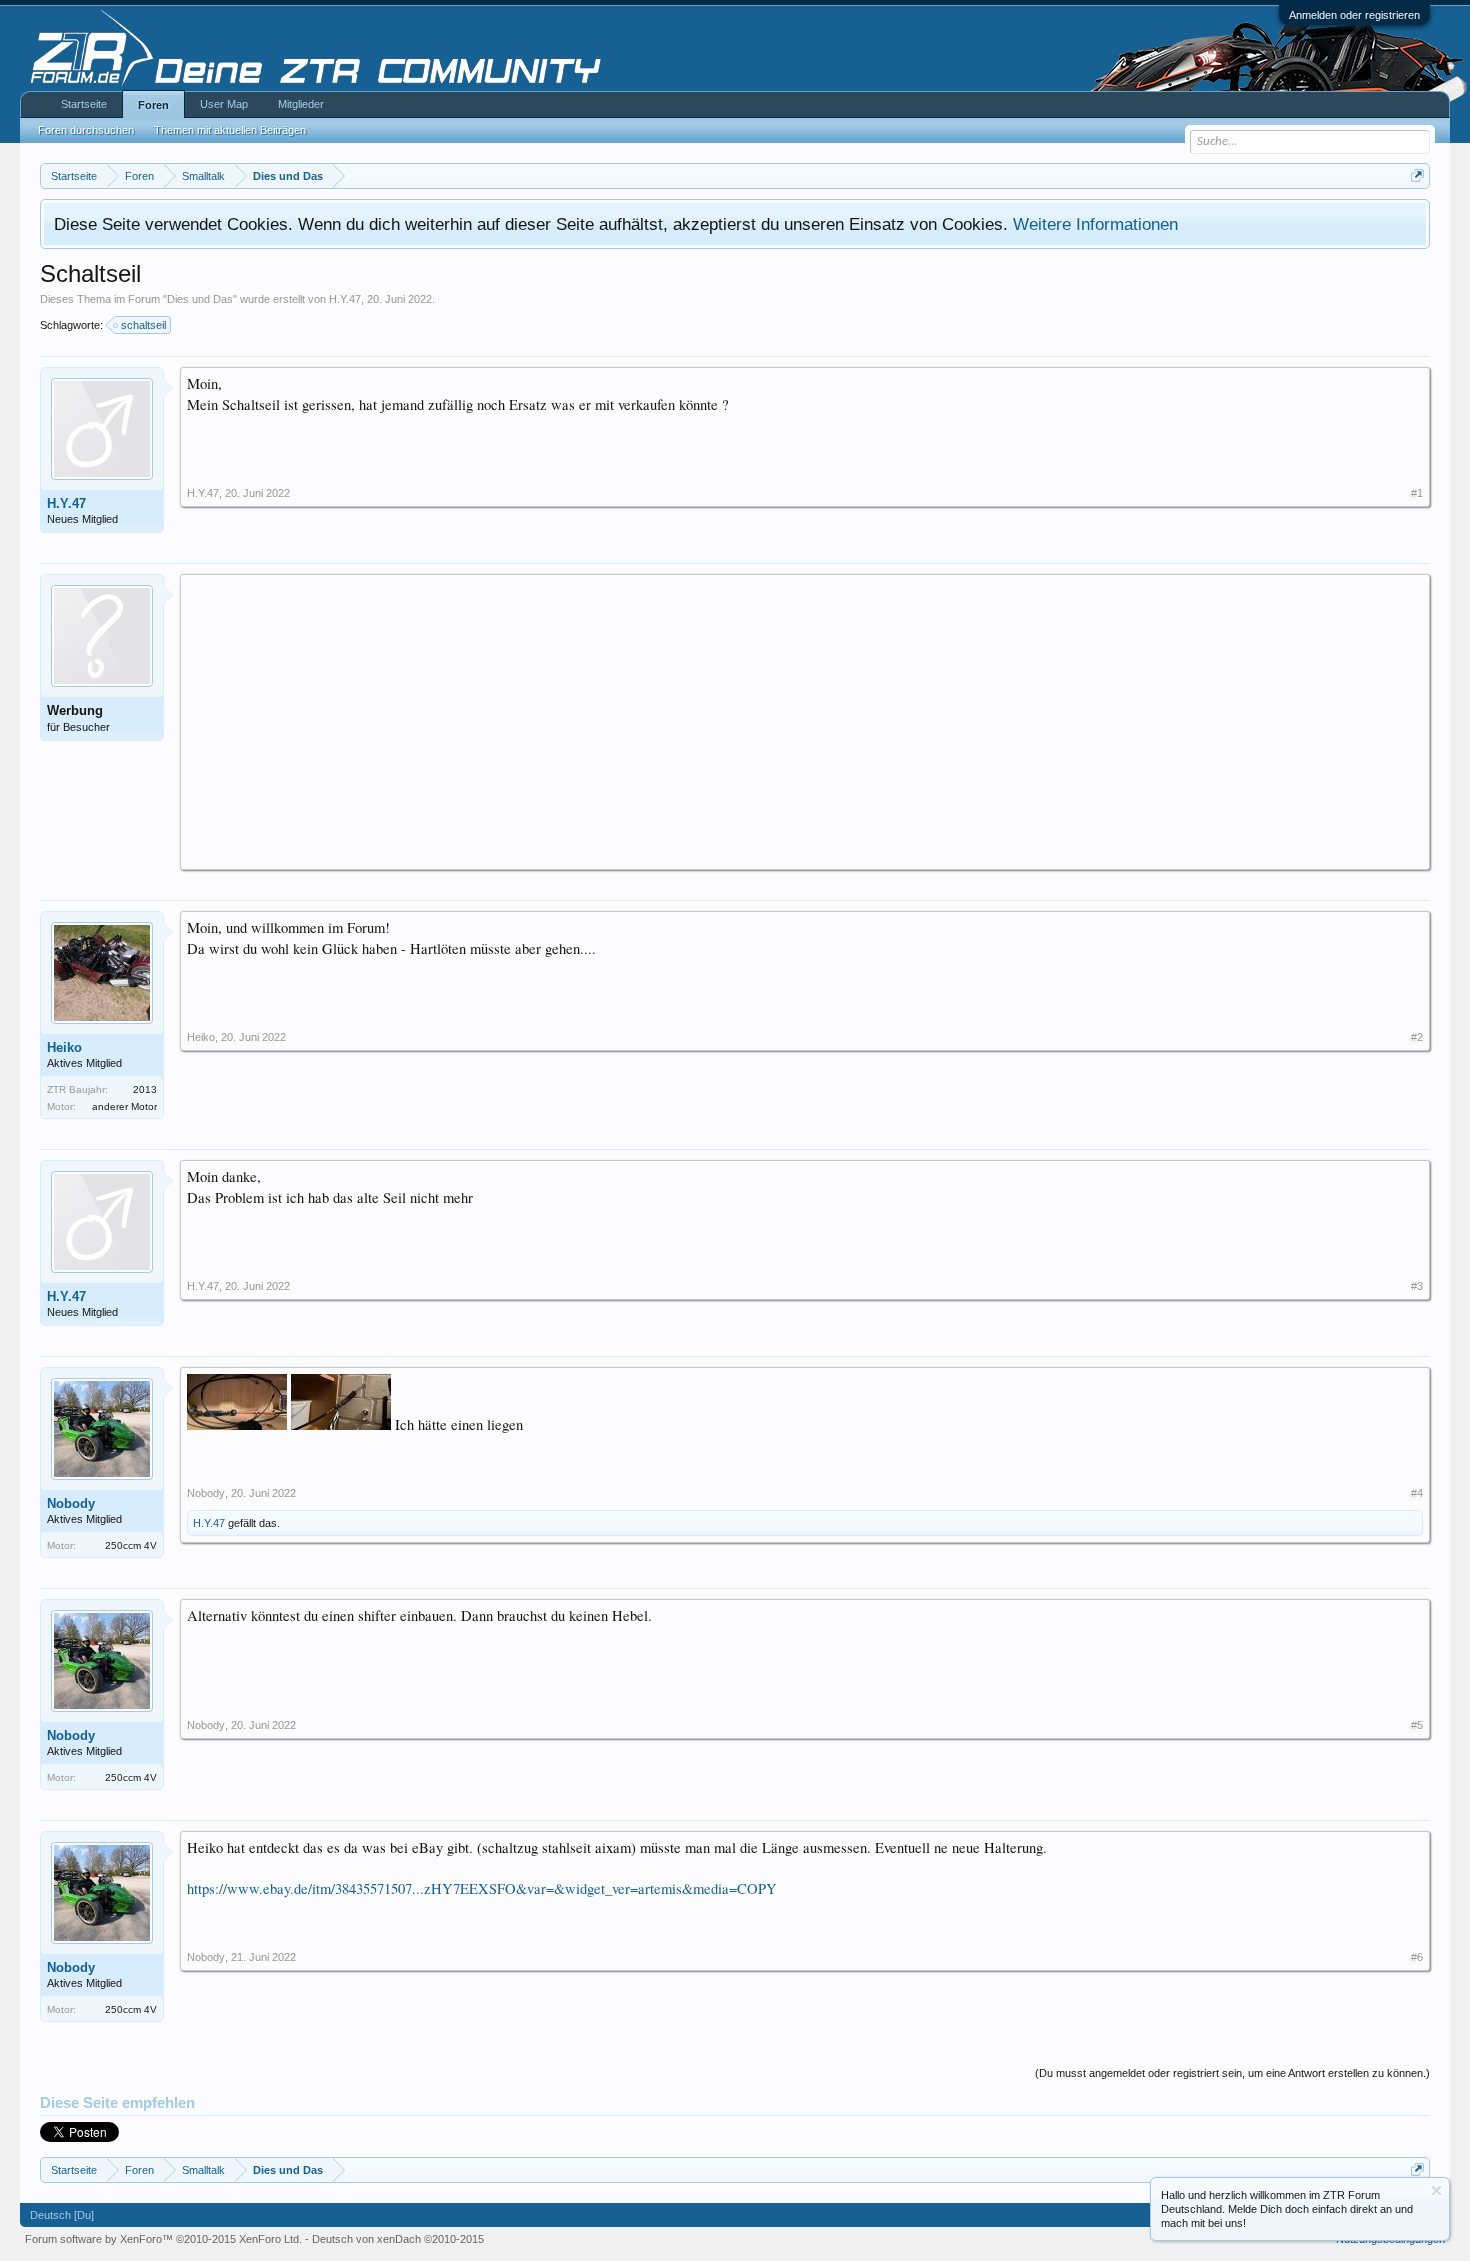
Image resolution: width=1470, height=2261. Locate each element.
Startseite (84, 104)
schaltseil (143, 325)
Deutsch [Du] (62, 2215)
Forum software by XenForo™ (163, 2239)
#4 (1417, 1493)
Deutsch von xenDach (398, 2239)
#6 (1417, 1957)
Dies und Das (200, 299)
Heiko (64, 1047)
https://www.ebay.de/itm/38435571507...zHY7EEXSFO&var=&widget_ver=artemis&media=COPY (482, 1888)
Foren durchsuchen (86, 130)
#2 (1417, 1037)
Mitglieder (301, 104)
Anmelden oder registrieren (1354, 15)
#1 (1417, 493)
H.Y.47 (345, 299)
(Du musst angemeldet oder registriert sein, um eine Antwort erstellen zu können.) (1232, 2073)
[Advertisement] (787, 721)
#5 (1417, 1725)
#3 (1417, 1286)
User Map (224, 104)
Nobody (71, 1503)
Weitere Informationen (1095, 224)
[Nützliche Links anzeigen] (1417, 175)
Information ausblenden (1436, 2190)
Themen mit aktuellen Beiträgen (230, 130)
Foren (153, 105)
